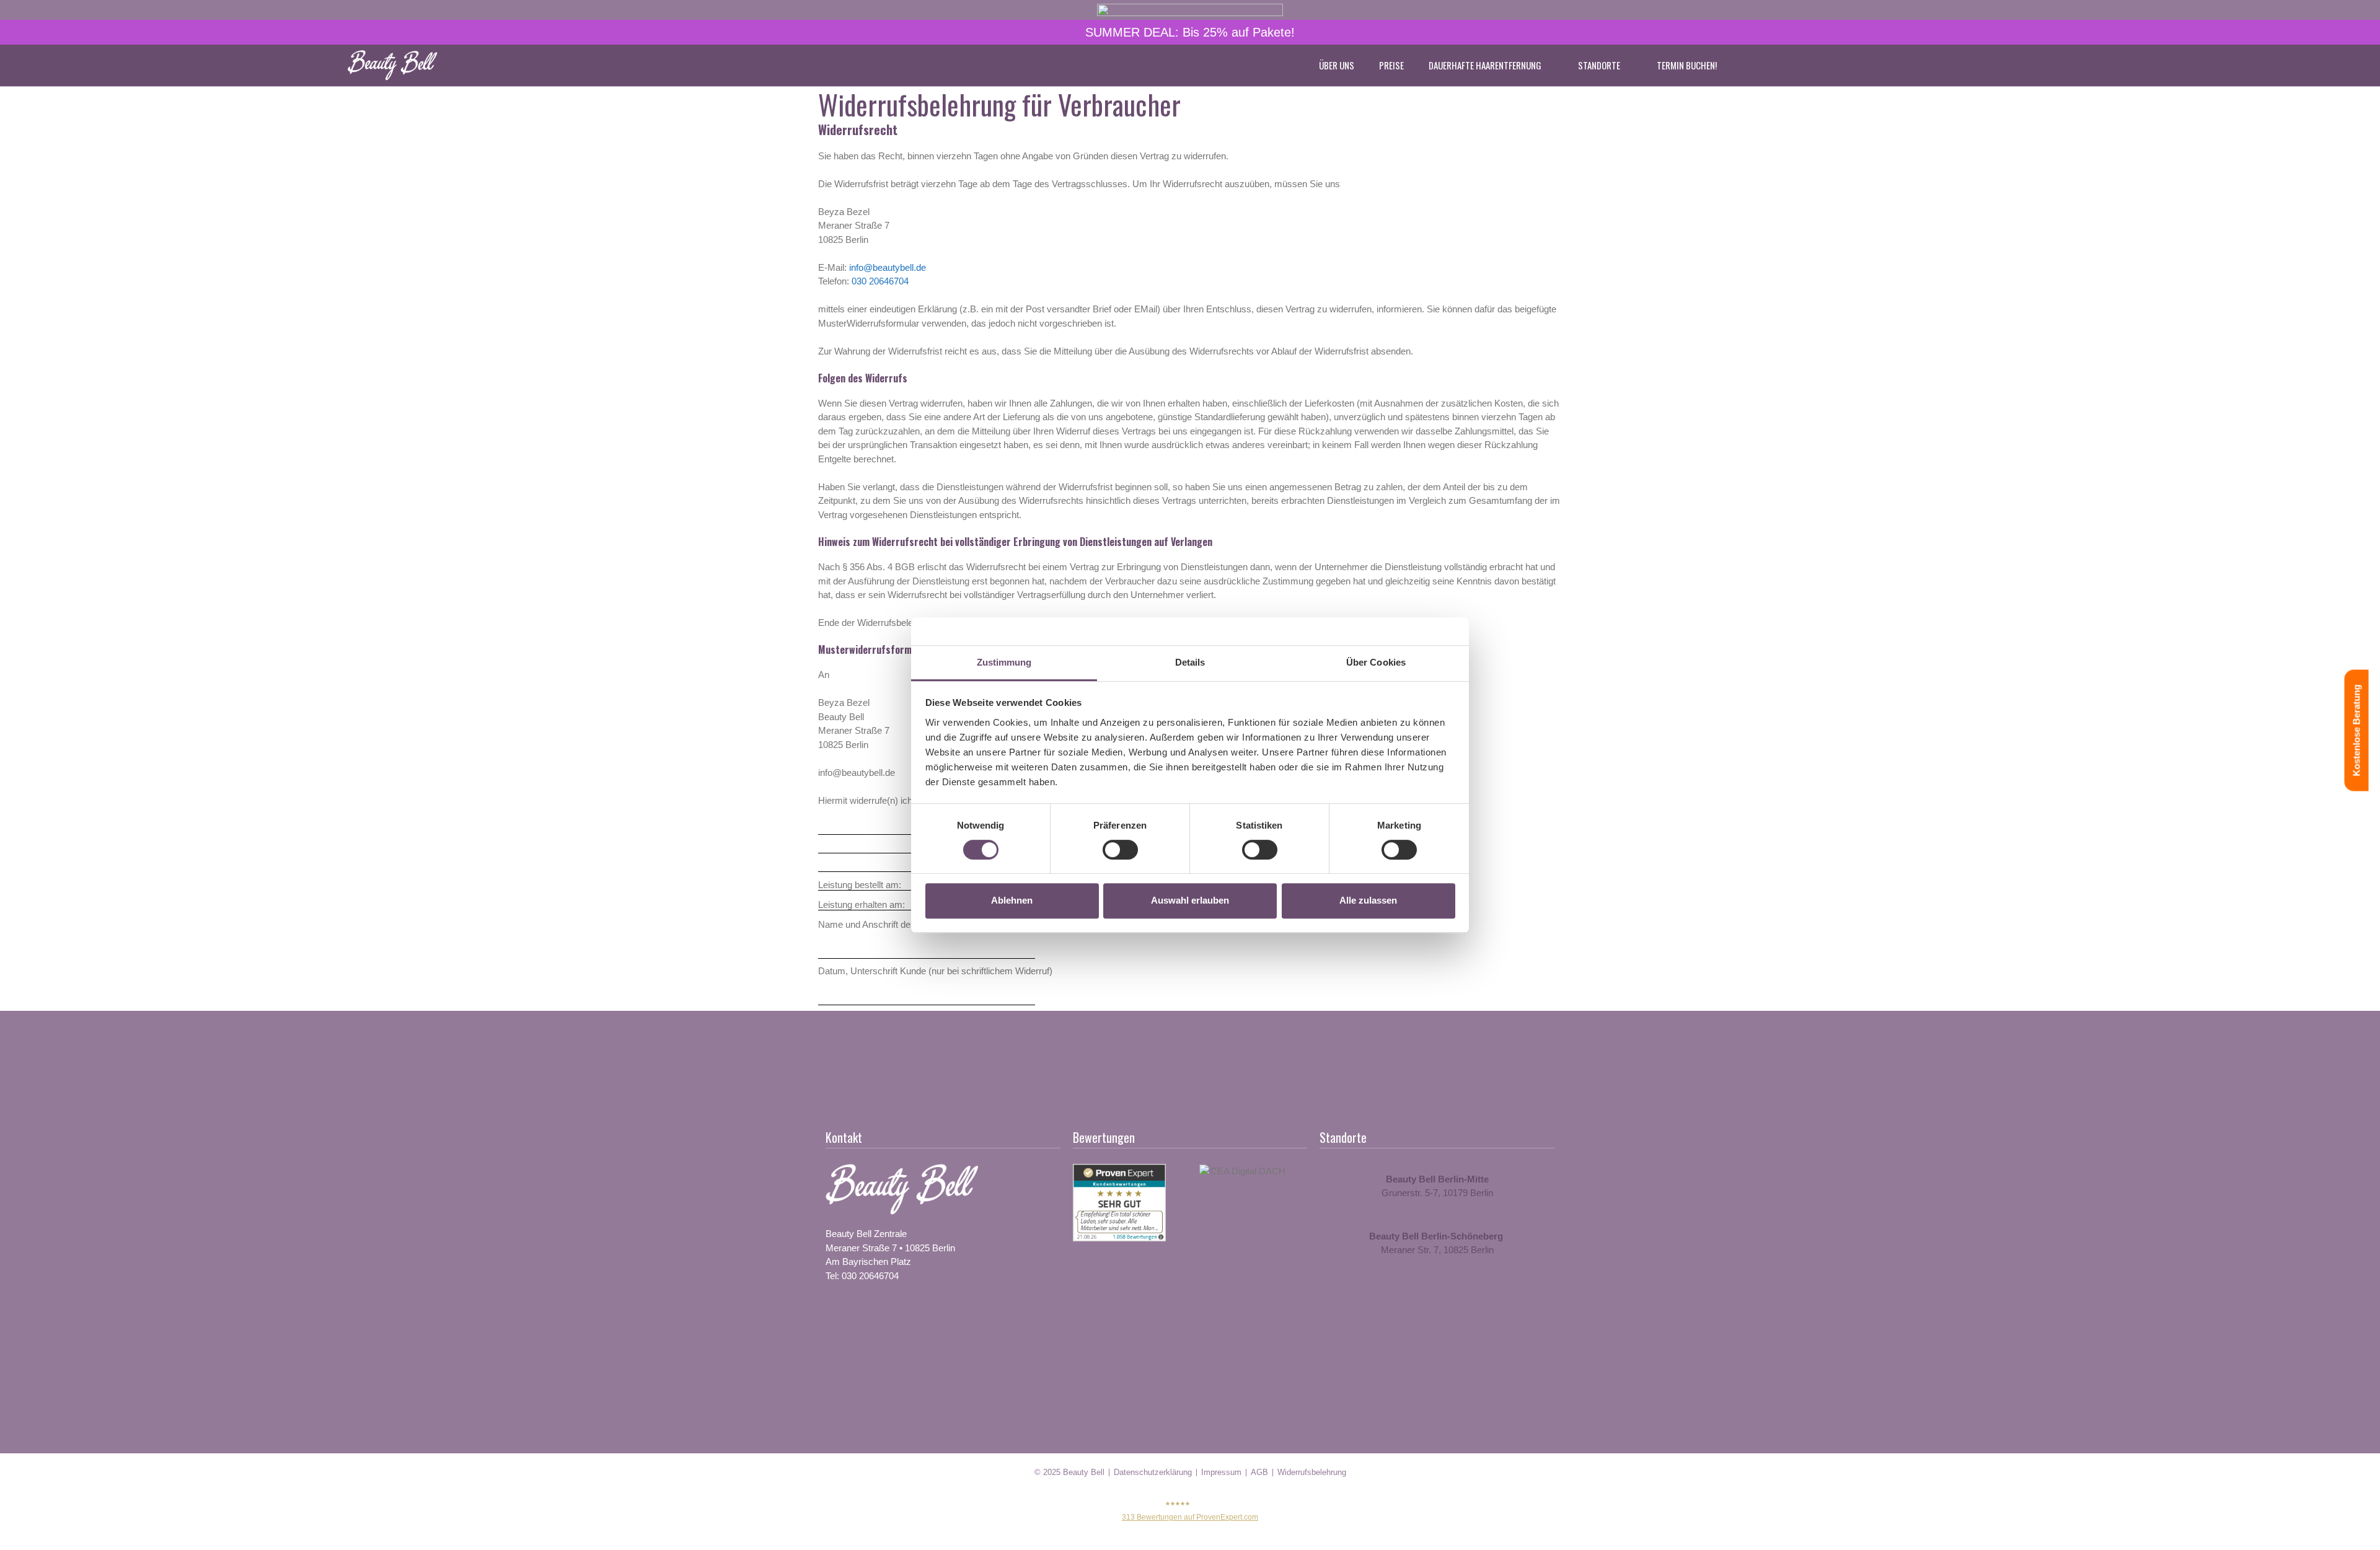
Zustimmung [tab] (1004, 662)
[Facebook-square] (835, 1316)
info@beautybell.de (888, 267)
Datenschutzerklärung (1153, 1472)
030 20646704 (880, 281)
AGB (1259, 1472)
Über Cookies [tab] (1376, 662)
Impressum (1221, 1472)
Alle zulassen (1368, 900)
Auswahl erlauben (1190, 900)
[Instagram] (873, 1316)
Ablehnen (1012, 900)
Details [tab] (1190, 662)
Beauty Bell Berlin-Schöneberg (1437, 1236)
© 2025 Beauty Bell (1069, 1472)
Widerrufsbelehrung (1312, 1472)
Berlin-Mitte (1463, 1179)
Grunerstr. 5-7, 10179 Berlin (1437, 1193)
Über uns (1337, 65)
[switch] (1120, 850)
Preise (1391, 65)
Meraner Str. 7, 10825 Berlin (1437, 1250)
